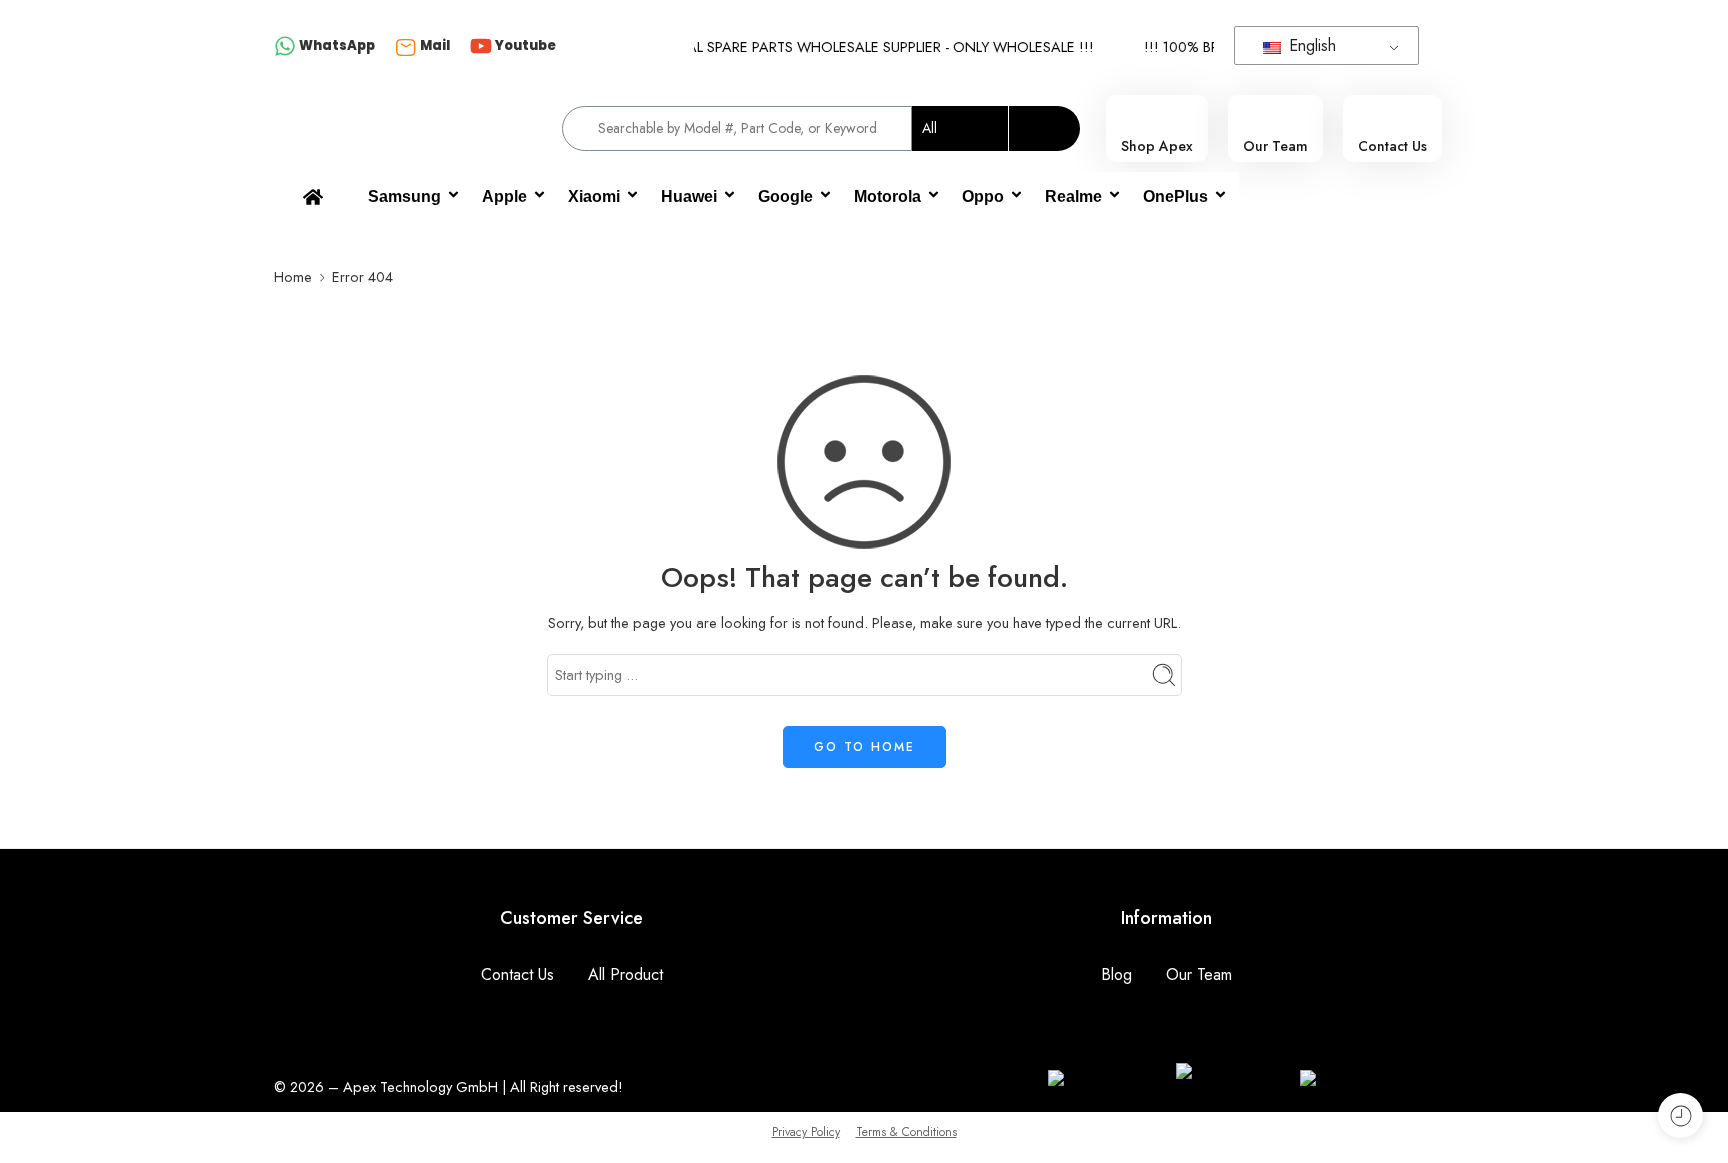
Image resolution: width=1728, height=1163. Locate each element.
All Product (625, 974)
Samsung (404, 196)
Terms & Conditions (906, 1132)
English (1310, 45)
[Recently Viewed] (1680, 1115)
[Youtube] (481, 47)
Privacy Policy (806, 1132)
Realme (1073, 196)
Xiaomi (594, 196)
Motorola (887, 196)
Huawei (689, 196)
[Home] (313, 197)
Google (785, 196)
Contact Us (517, 974)
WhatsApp (337, 45)
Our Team (1199, 974)
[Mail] (406, 47)
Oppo (983, 196)
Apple (504, 196)
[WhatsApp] (285, 47)
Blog (1116, 974)
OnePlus (1175, 196)
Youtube (525, 45)
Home (293, 276)
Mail (435, 45)
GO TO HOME (864, 747)
